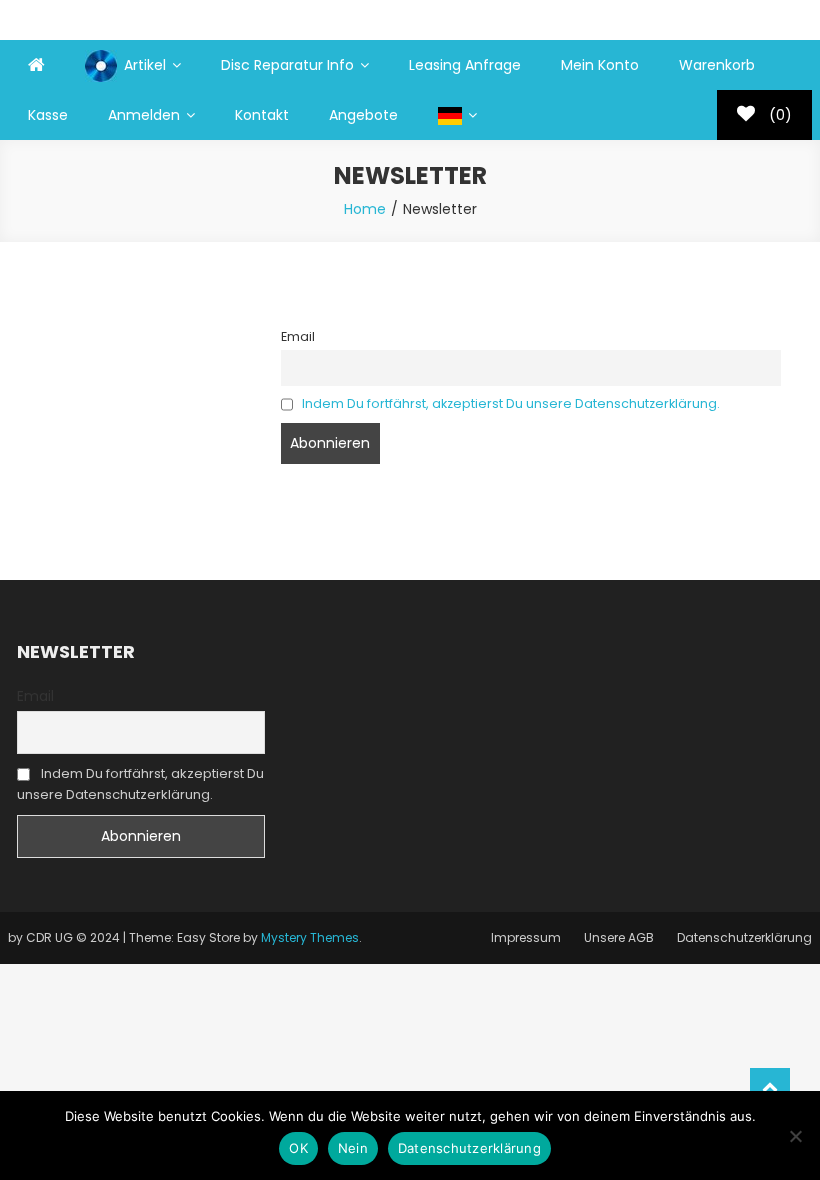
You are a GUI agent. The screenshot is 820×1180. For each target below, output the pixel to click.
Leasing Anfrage (465, 65)
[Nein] (795, 1136)
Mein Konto (600, 65)
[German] (457, 115)
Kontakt (262, 115)
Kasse (48, 115)
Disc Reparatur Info (287, 65)
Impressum (526, 937)
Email (298, 336)
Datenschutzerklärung (744, 937)
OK (298, 1148)
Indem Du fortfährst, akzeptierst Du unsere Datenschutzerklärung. (511, 403)
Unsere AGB (619, 937)
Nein (353, 1148)
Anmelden (144, 115)
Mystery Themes (310, 937)
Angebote (363, 115)
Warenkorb (717, 65)
